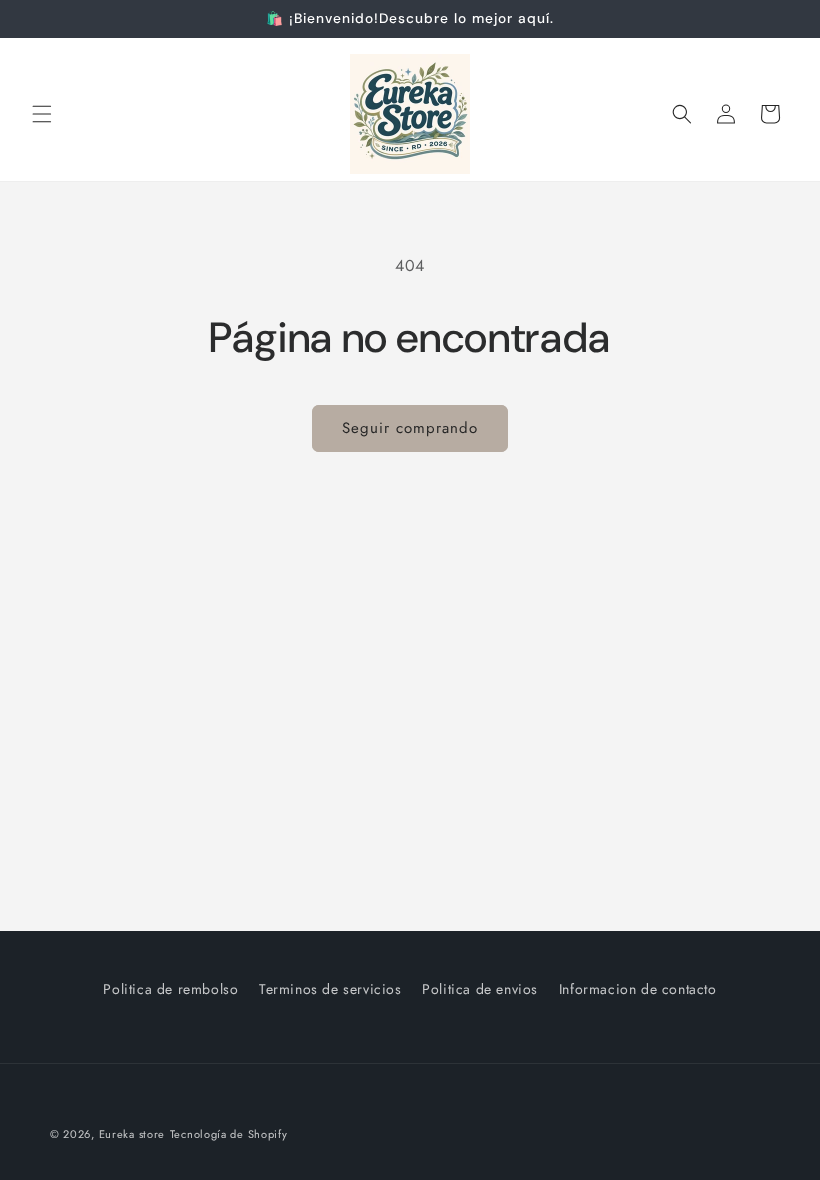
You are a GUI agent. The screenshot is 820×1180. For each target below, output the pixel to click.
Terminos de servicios (330, 989)
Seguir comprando (410, 428)
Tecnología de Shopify (229, 1134)
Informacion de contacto (638, 989)
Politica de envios (480, 989)
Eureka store (132, 1134)
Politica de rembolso (170, 989)
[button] (42, 114)
